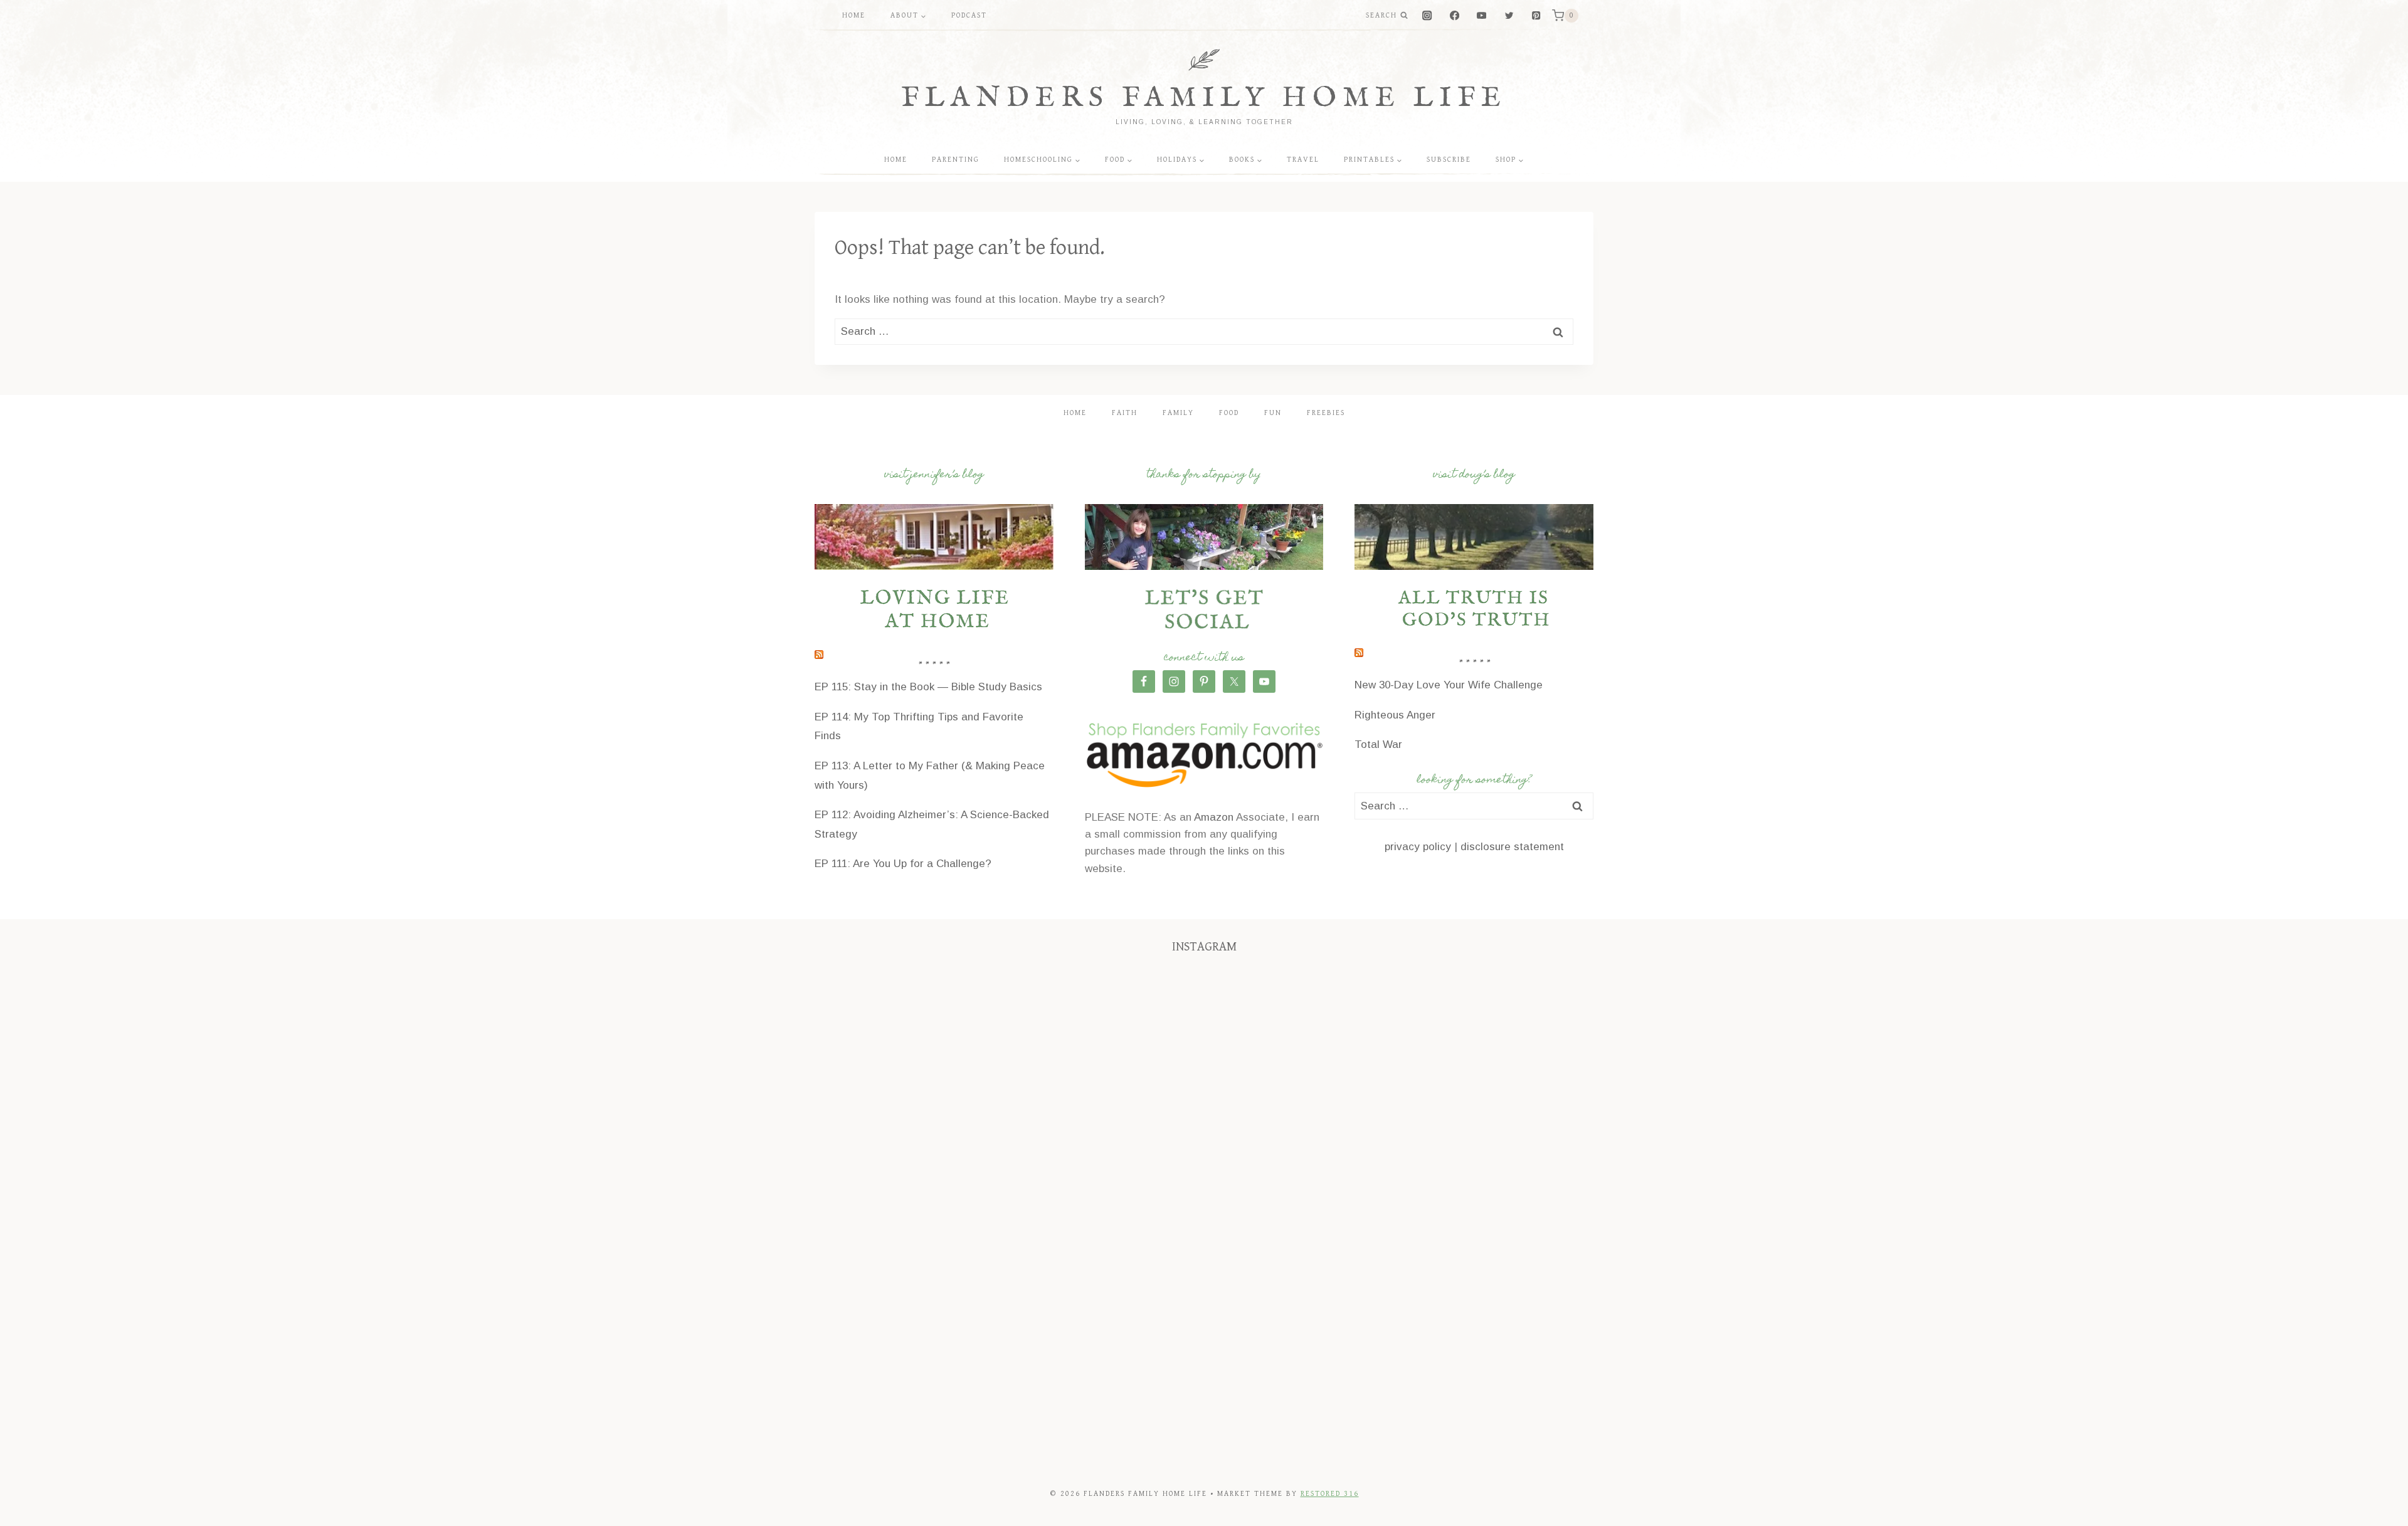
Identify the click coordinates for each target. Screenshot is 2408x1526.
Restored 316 (1330, 1494)
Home (854, 15)
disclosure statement (1512, 847)
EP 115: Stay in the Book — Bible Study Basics (928, 687)
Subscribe (1449, 160)
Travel (1303, 160)
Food (1229, 413)
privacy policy (1418, 847)
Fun (1273, 413)
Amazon (1214, 817)
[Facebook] (1455, 16)
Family (1178, 413)
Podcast (969, 15)
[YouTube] (1481, 16)
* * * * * (934, 666)
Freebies (1326, 413)
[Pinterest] (1536, 16)
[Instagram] (1428, 16)
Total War (1378, 745)
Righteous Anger (1395, 715)
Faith (1125, 413)
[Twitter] (1509, 16)
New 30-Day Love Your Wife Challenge (1449, 685)
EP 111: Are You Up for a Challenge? (903, 864)
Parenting (956, 160)
